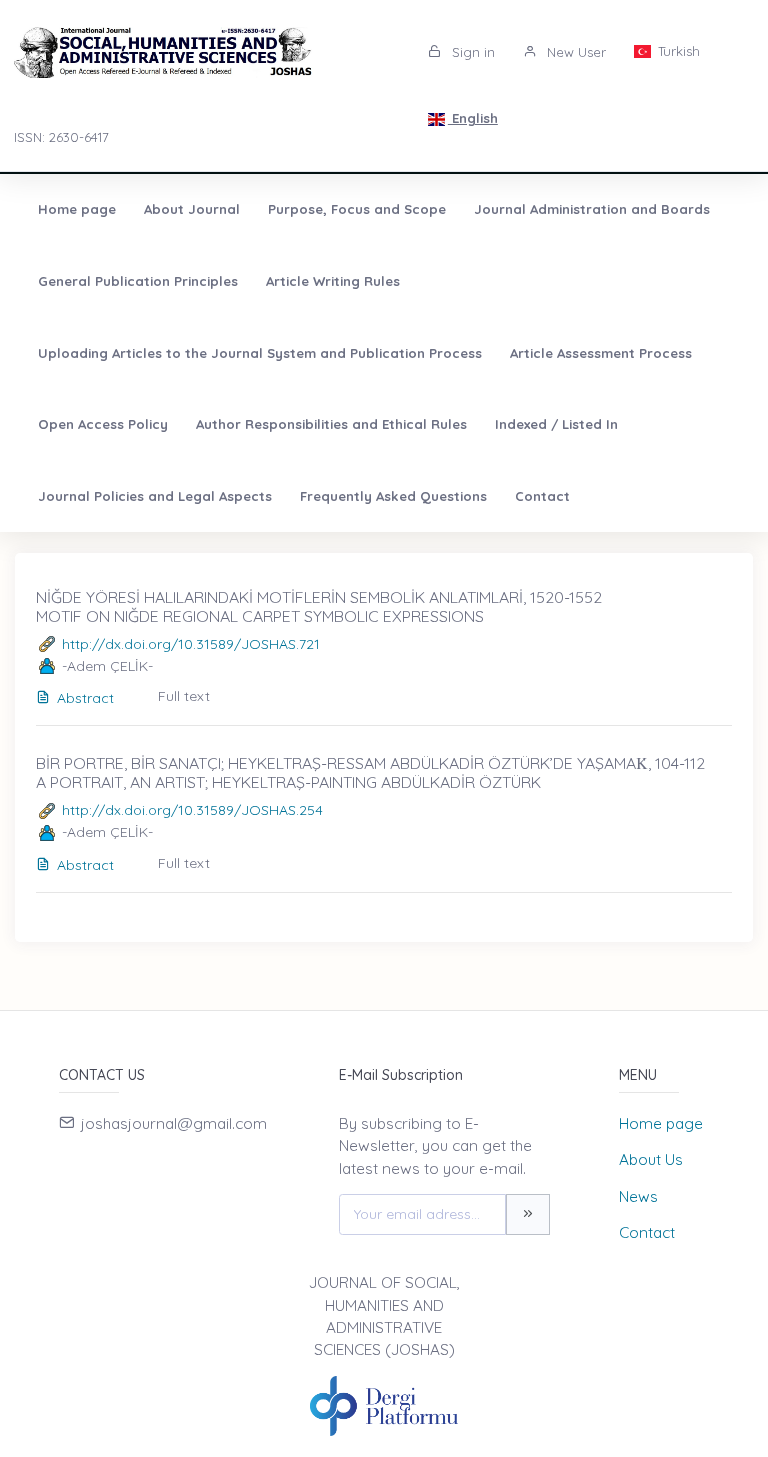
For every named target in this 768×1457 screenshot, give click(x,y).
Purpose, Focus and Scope (357, 209)
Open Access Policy (103, 424)
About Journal (192, 209)
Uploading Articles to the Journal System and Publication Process (260, 353)
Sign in (471, 52)
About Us (651, 1159)
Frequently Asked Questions (393, 496)
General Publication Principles (138, 281)
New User (574, 52)
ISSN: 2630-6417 (61, 137)
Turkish (677, 51)
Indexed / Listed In (556, 424)
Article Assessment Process (601, 353)
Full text (184, 696)
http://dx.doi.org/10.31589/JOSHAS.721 (191, 644)
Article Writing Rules (333, 281)
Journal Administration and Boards (592, 209)
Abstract (85, 698)
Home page (77, 209)
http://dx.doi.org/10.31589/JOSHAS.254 (192, 810)
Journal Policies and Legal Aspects (155, 496)
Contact (542, 496)
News (638, 1196)
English (473, 118)
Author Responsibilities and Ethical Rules (331, 424)
